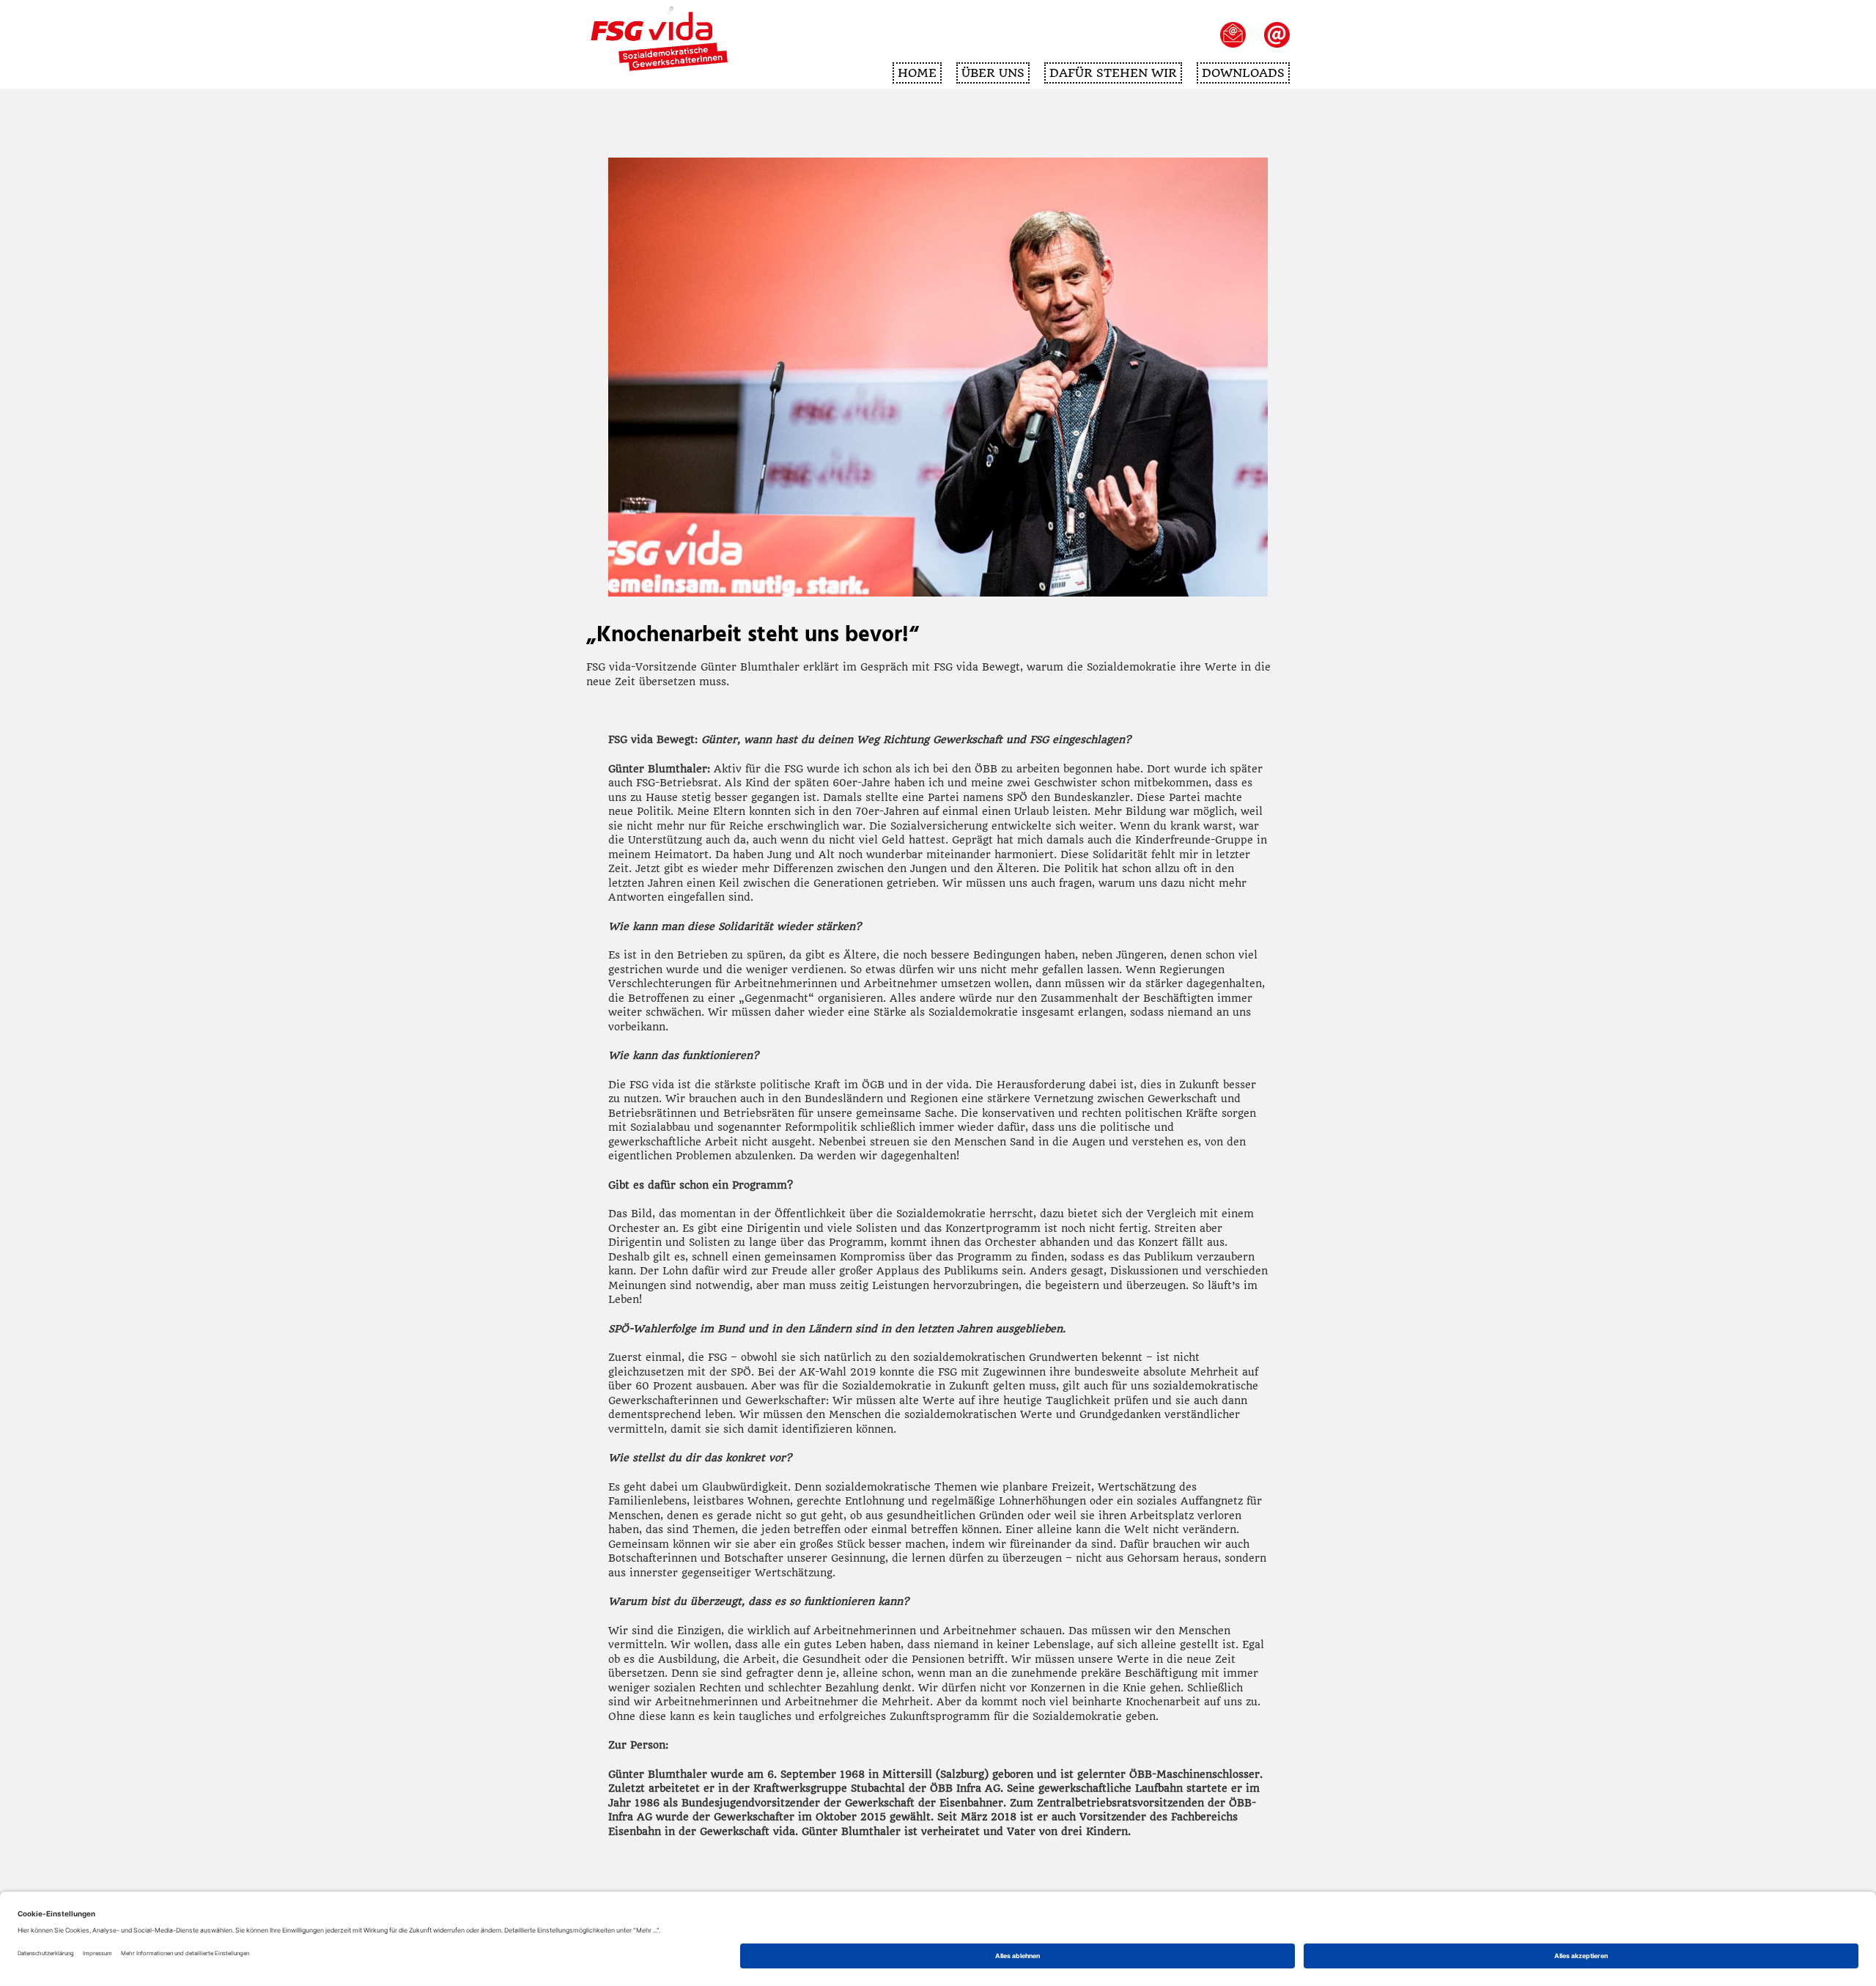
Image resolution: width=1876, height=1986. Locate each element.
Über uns (993, 73)
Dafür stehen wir (1113, 73)
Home (917, 73)
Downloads (1243, 73)
